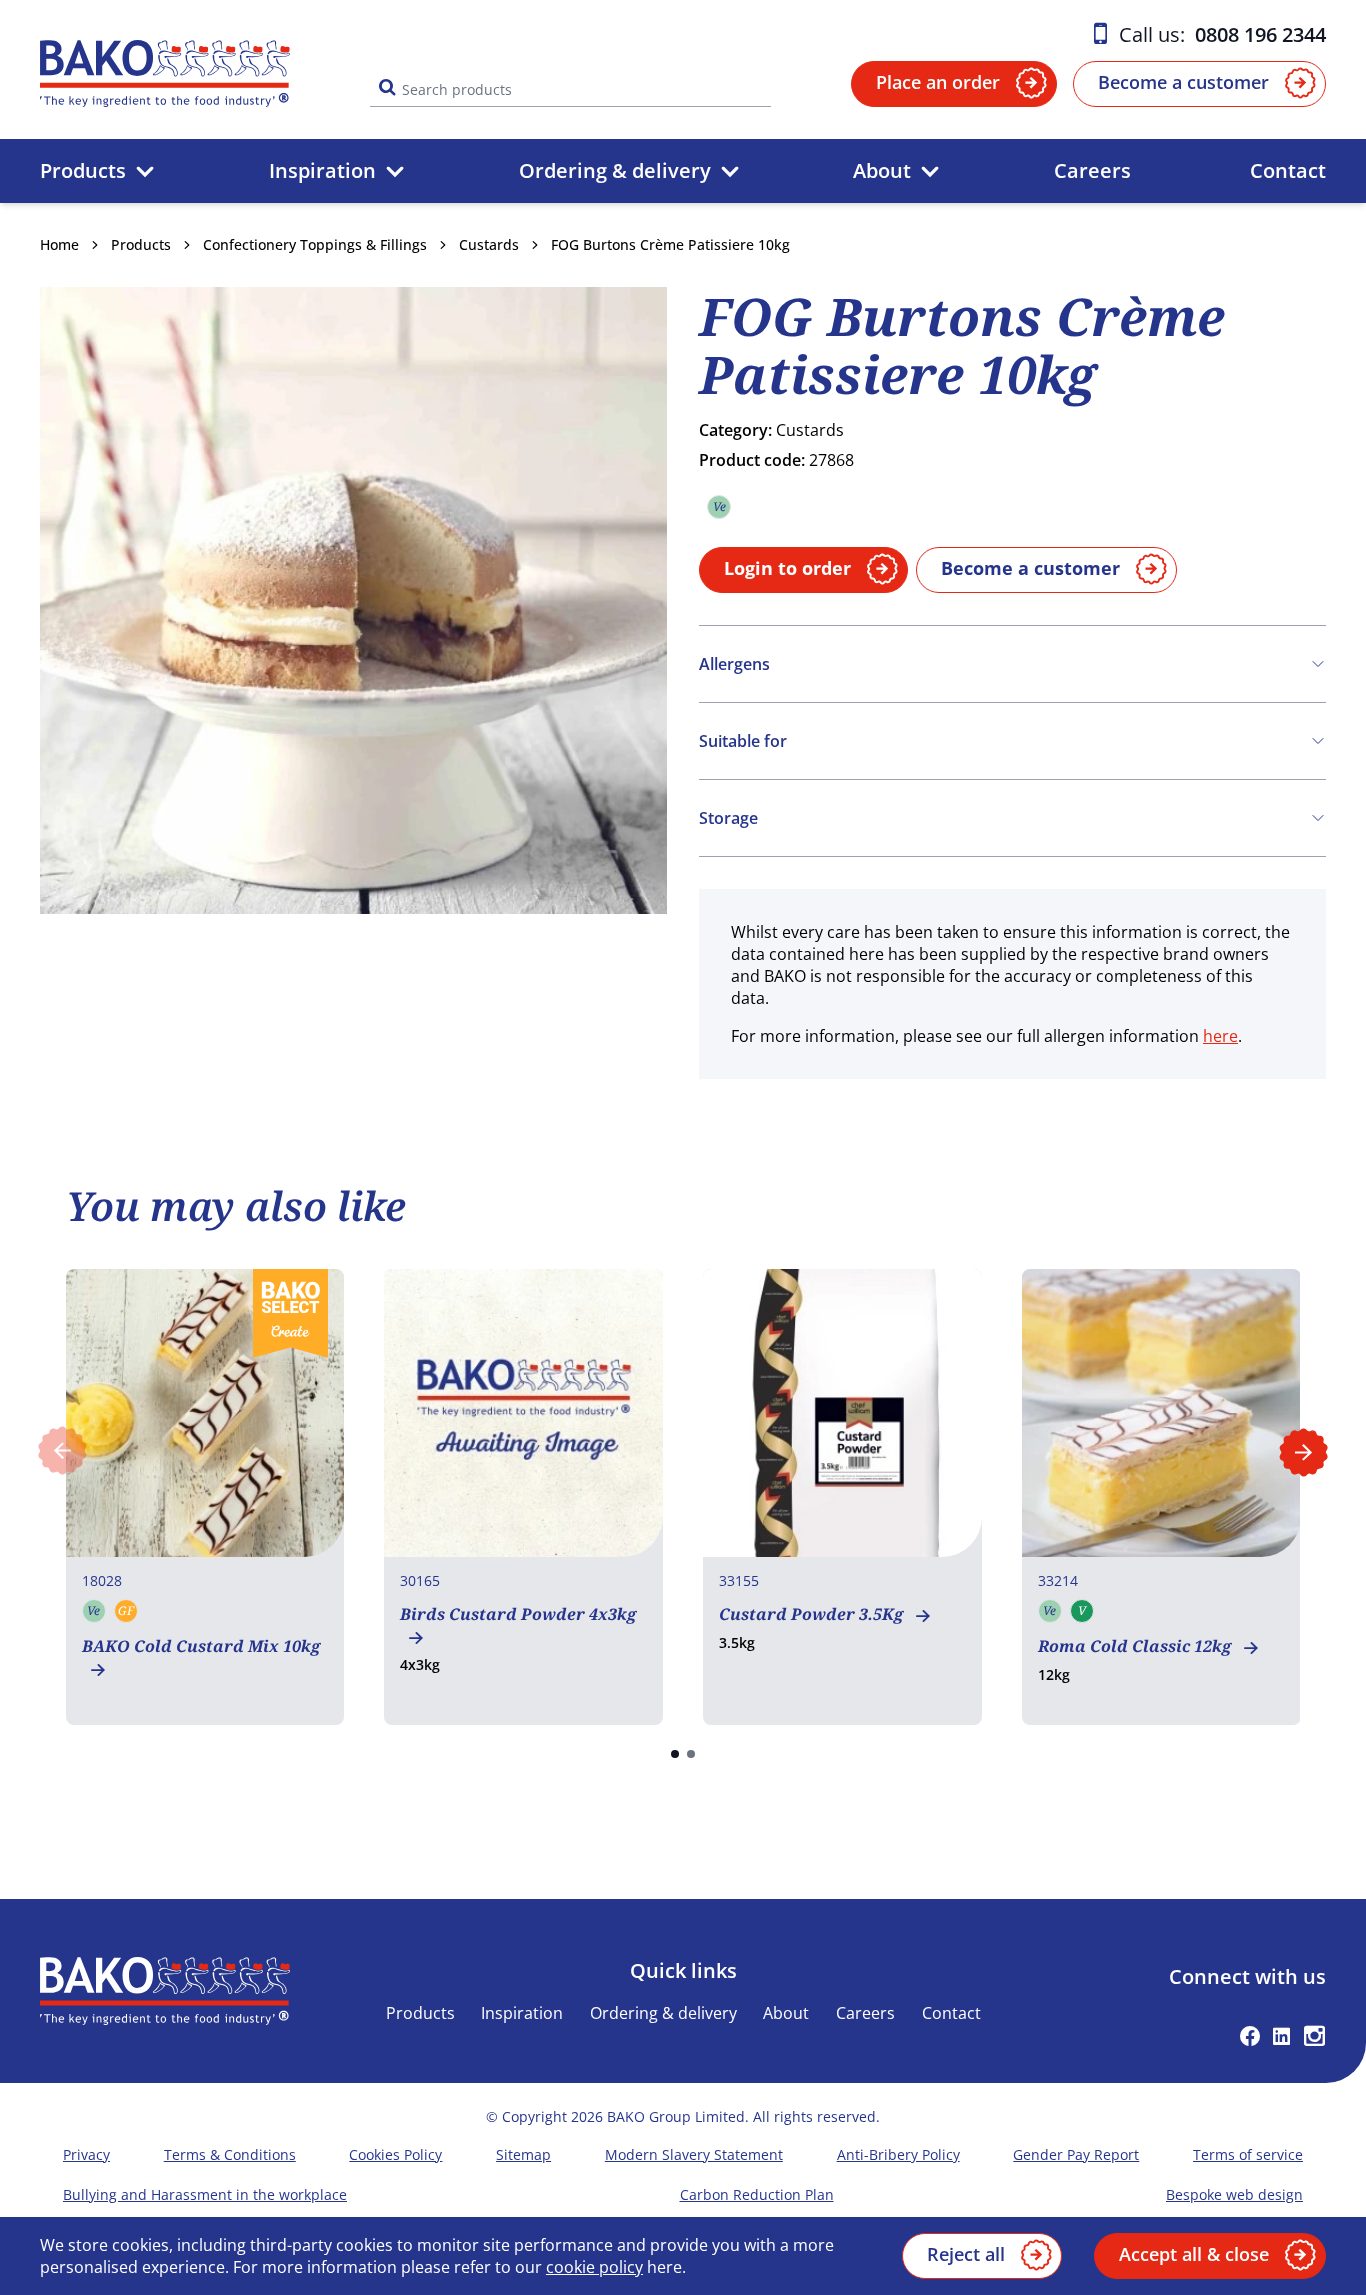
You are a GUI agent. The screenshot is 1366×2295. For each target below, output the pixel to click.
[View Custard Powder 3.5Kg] (842, 1497)
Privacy (86, 2154)
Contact (1288, 170)
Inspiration (322, 170)
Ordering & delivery (615, 170)
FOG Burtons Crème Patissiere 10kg (670, 244)
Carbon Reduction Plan (757, 2194)
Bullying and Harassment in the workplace (205, 2194)
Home (59, 244)
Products (83, 170)
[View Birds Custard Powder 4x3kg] (523, 1497)
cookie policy (594, 2267)
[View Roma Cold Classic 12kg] (1161, 1497)
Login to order (787, 568)
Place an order (938, 82)
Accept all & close (1194, 2254)
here (1220, 1036)
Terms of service (1248, 2154)
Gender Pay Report (1076, 2154)
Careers (1092, 170)
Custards (489, 244)
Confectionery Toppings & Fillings (315, 244)
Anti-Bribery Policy (898, 2154)
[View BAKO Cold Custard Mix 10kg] (205, 1497)
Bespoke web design (1234, 2194)
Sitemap (523, 2154)
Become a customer (1183, 82)
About (882, 170)
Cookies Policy (395, 2154)
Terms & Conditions (230, 2154)
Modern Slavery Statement (694, 2154)
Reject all (966, 2254)
